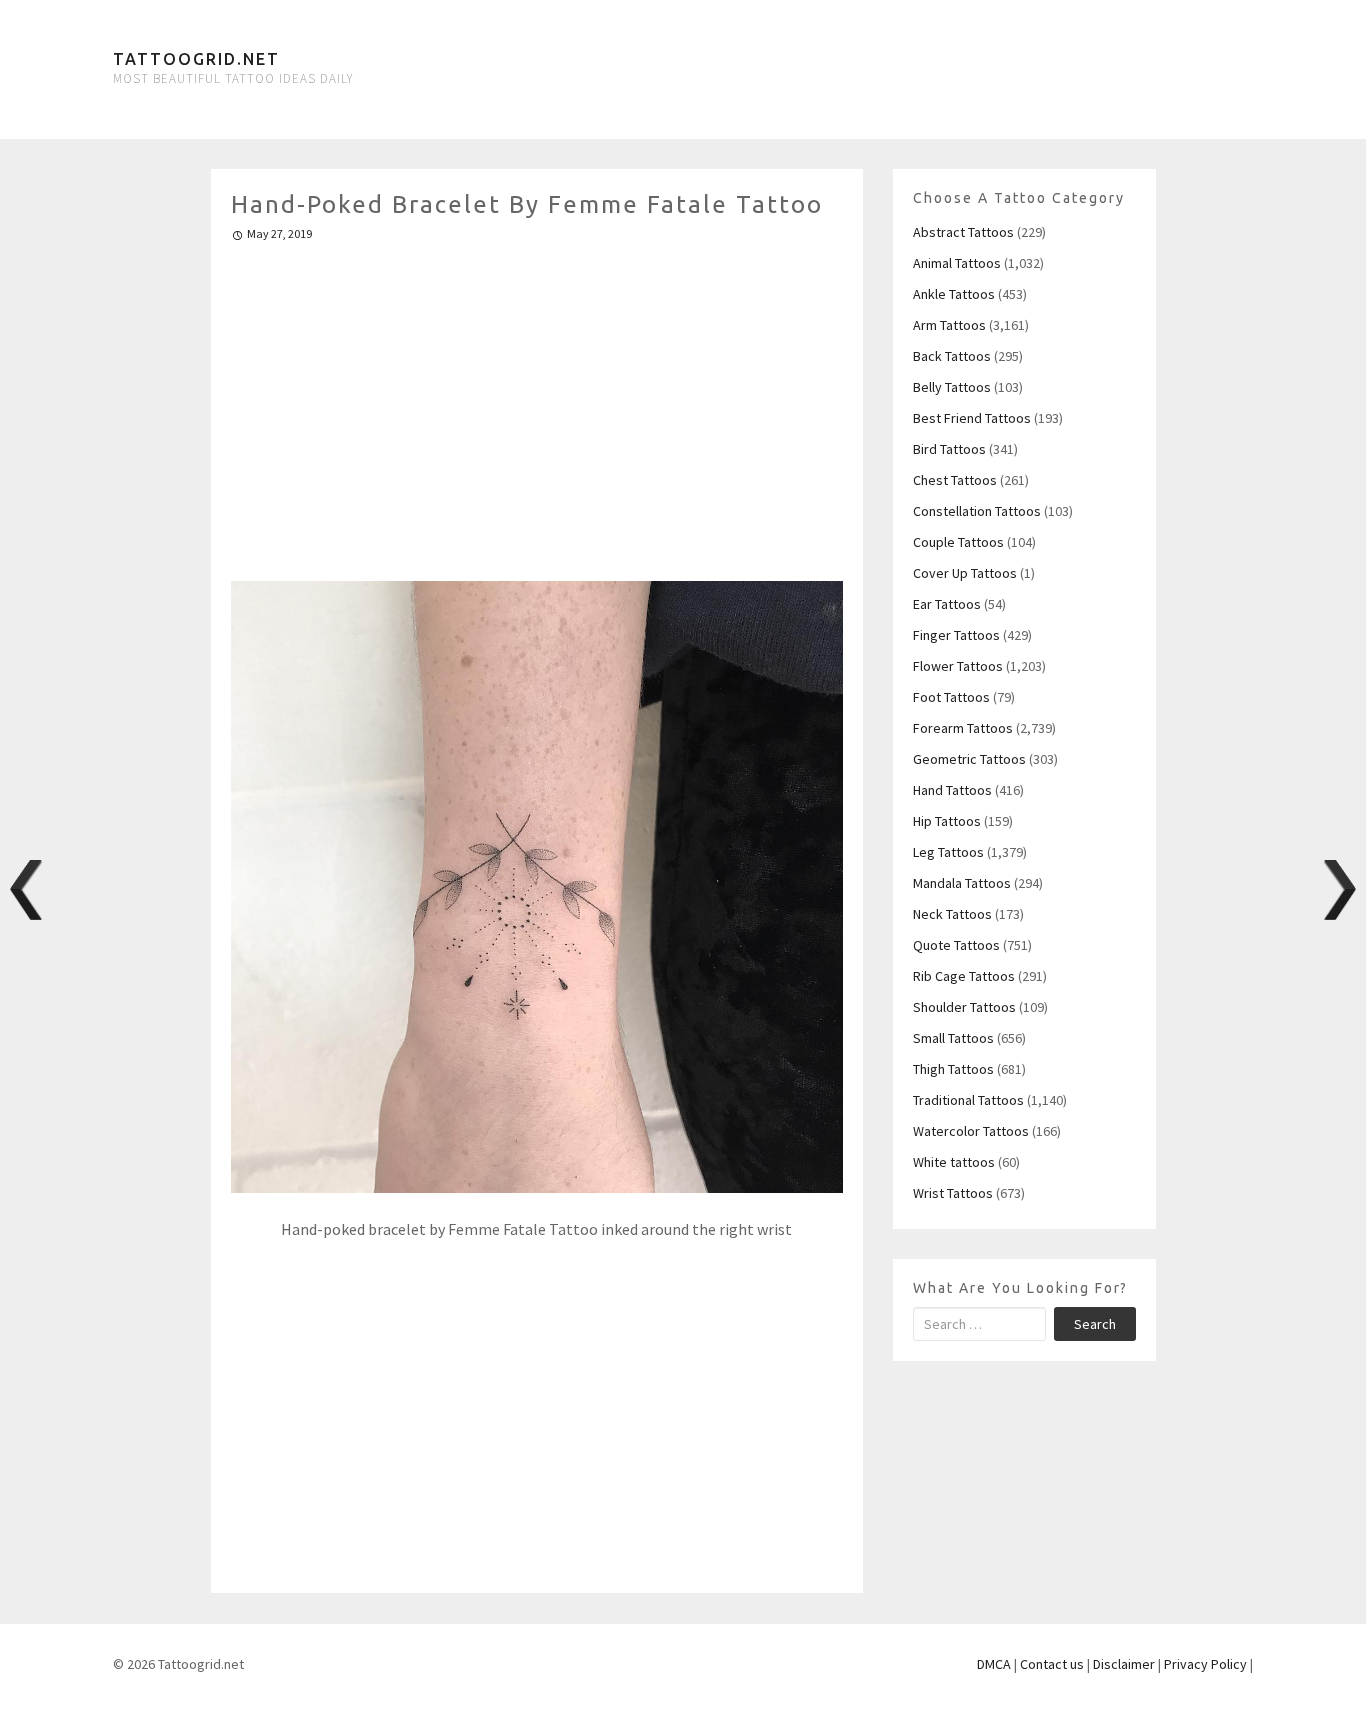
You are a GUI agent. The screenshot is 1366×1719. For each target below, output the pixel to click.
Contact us (1052, 1664)
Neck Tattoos (952, 914)
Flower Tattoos (958, 666)
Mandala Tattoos (962, 883)
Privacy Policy (1205, 1664)
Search (1095, 1324)
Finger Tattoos (956, 635)
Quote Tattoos (956, 945)
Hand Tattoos (952, 790)
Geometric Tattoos (969, 759)
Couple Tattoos (958, 542)
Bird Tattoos (949, 449)
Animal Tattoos (957, 263)
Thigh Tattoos (953, 1069)
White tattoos (954, 1162)
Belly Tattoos (952, 387)
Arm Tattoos (949, 325)
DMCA (994, 1664)
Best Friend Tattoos (972, 418)
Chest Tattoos (955, 480)
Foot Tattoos (951, 697)
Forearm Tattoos (963, 728)
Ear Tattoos (947, 604)
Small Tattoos (953, 1038)
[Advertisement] (537, 403)
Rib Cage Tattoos (964, 976)
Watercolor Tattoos (971, 1131)
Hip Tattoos (947, 821)
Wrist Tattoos (953, 1193)
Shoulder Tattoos (964, 1007)
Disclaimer (1124, 1664)
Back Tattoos (952, 356)
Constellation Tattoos (977, 511)
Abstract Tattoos (963, 232)
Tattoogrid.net (196, 59)
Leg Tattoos (948, 852)
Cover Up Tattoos (965, 573)
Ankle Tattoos (954, 294)
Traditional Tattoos (968, 1100)
